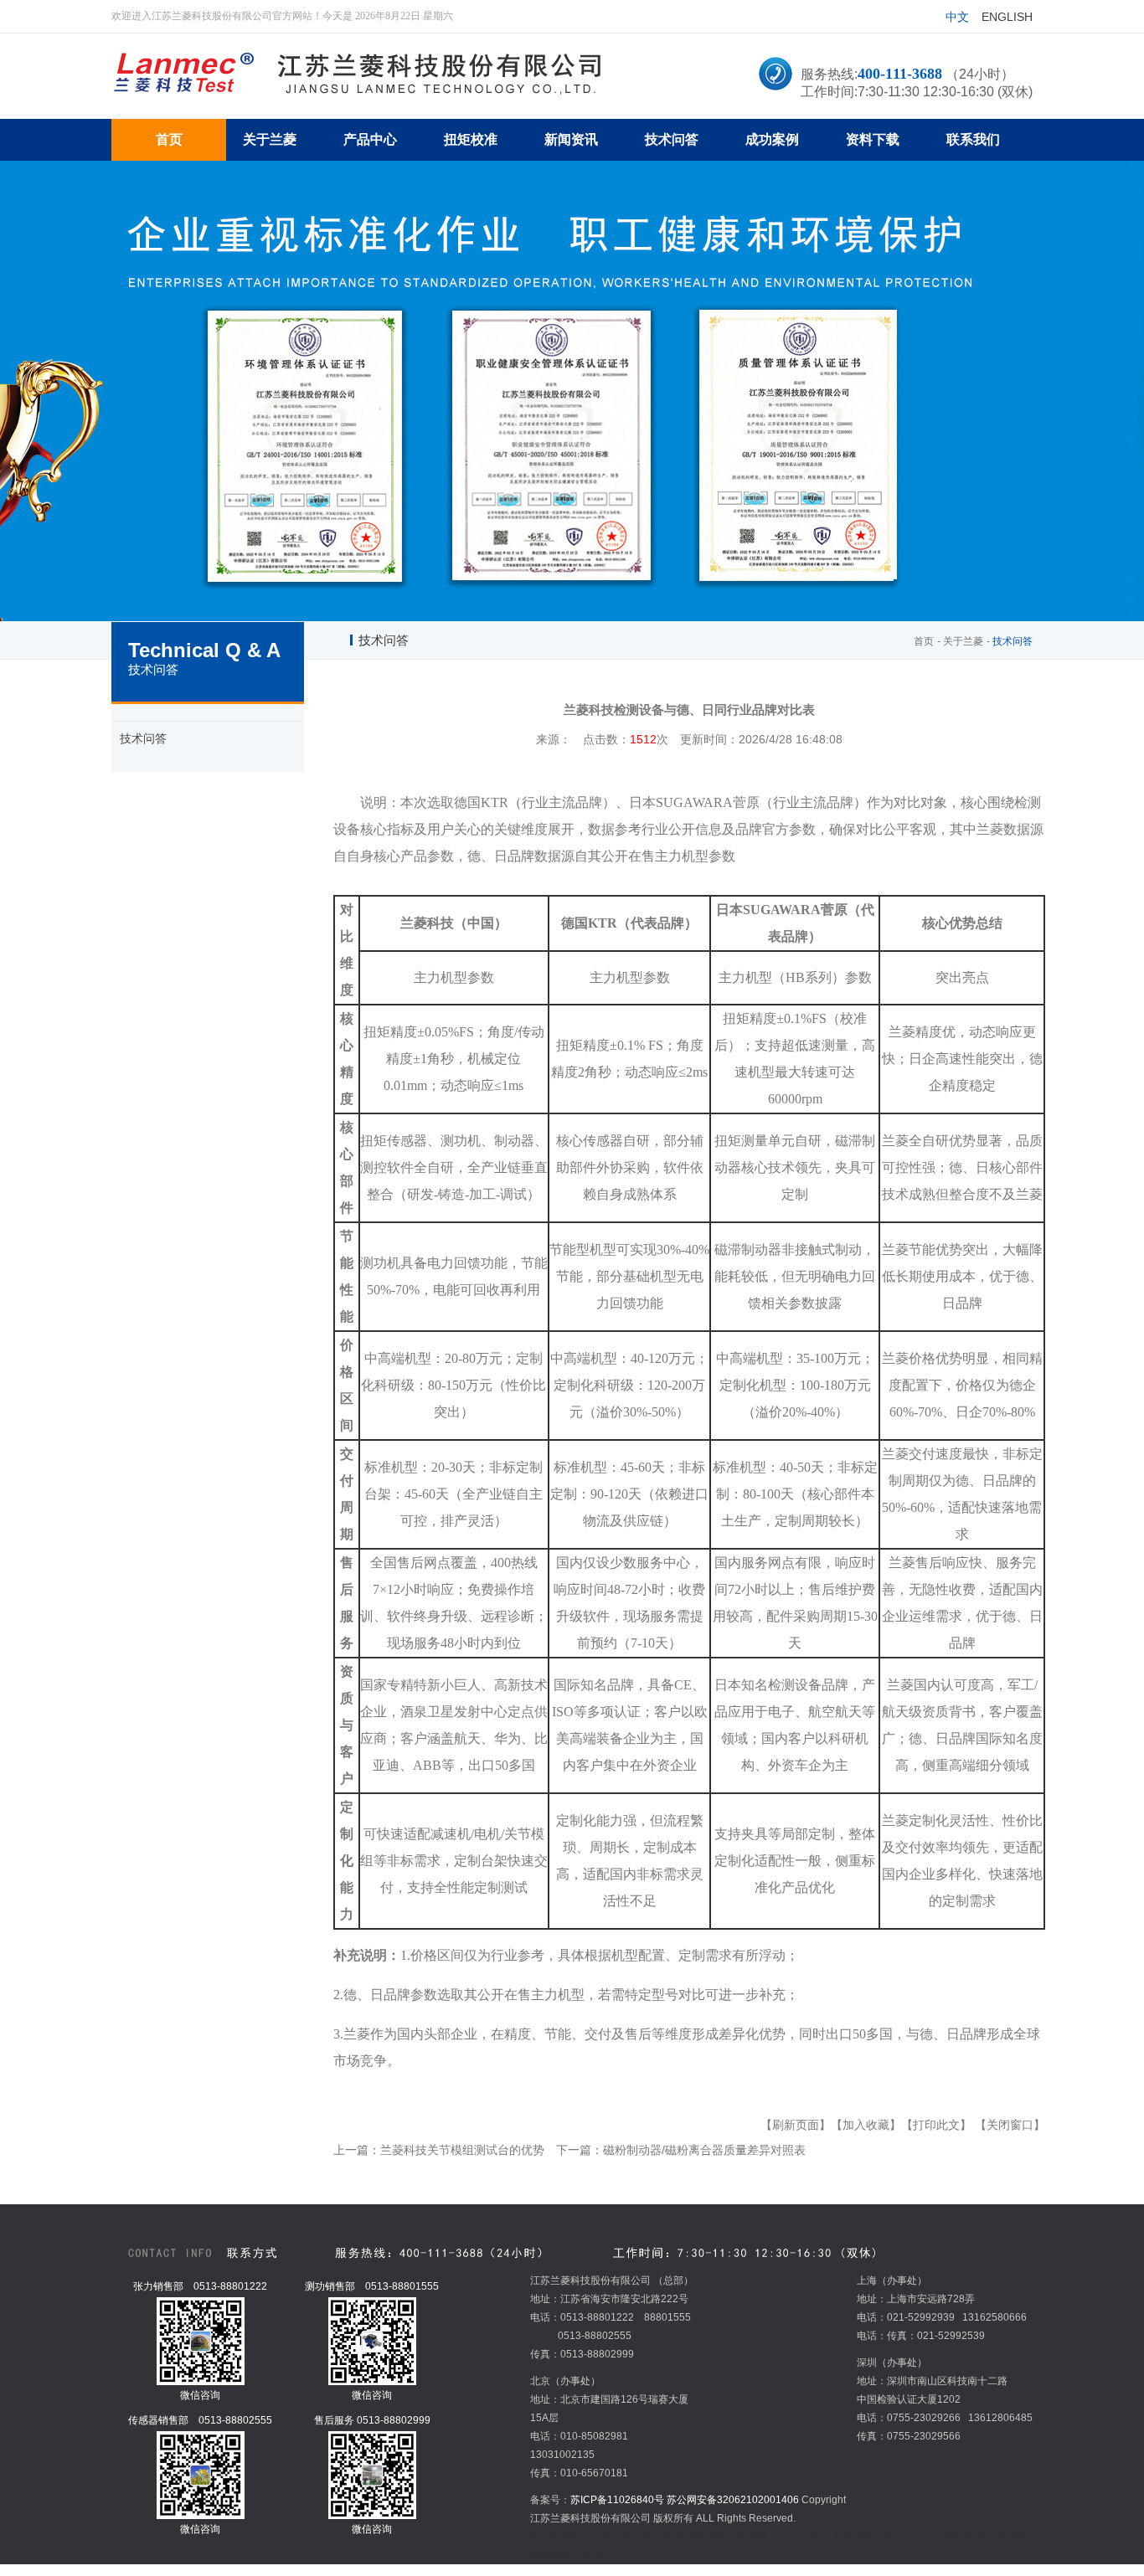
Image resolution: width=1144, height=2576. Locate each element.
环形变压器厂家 (710, 2537)
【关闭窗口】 (1010, 2125)
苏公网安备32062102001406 (733, 2500)
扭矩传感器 (555, 2537)
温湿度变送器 (863, 2537)
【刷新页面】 (796, 2125)
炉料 (758, 2537)
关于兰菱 (963, 641)
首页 (924, 641)
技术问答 (143, 738)
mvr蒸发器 (606, 2537)
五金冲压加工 (801, 2537)
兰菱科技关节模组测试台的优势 (462, 2150)
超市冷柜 (652, 2537)
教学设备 (550, 2555)
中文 (957, 17)
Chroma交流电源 (935, 2537)
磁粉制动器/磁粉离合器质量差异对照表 (704, 2150)
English (1007, 17)
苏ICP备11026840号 (617, 2500)
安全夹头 (593, 2555)
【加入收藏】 (866, 2125)
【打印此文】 (936, 2125)
